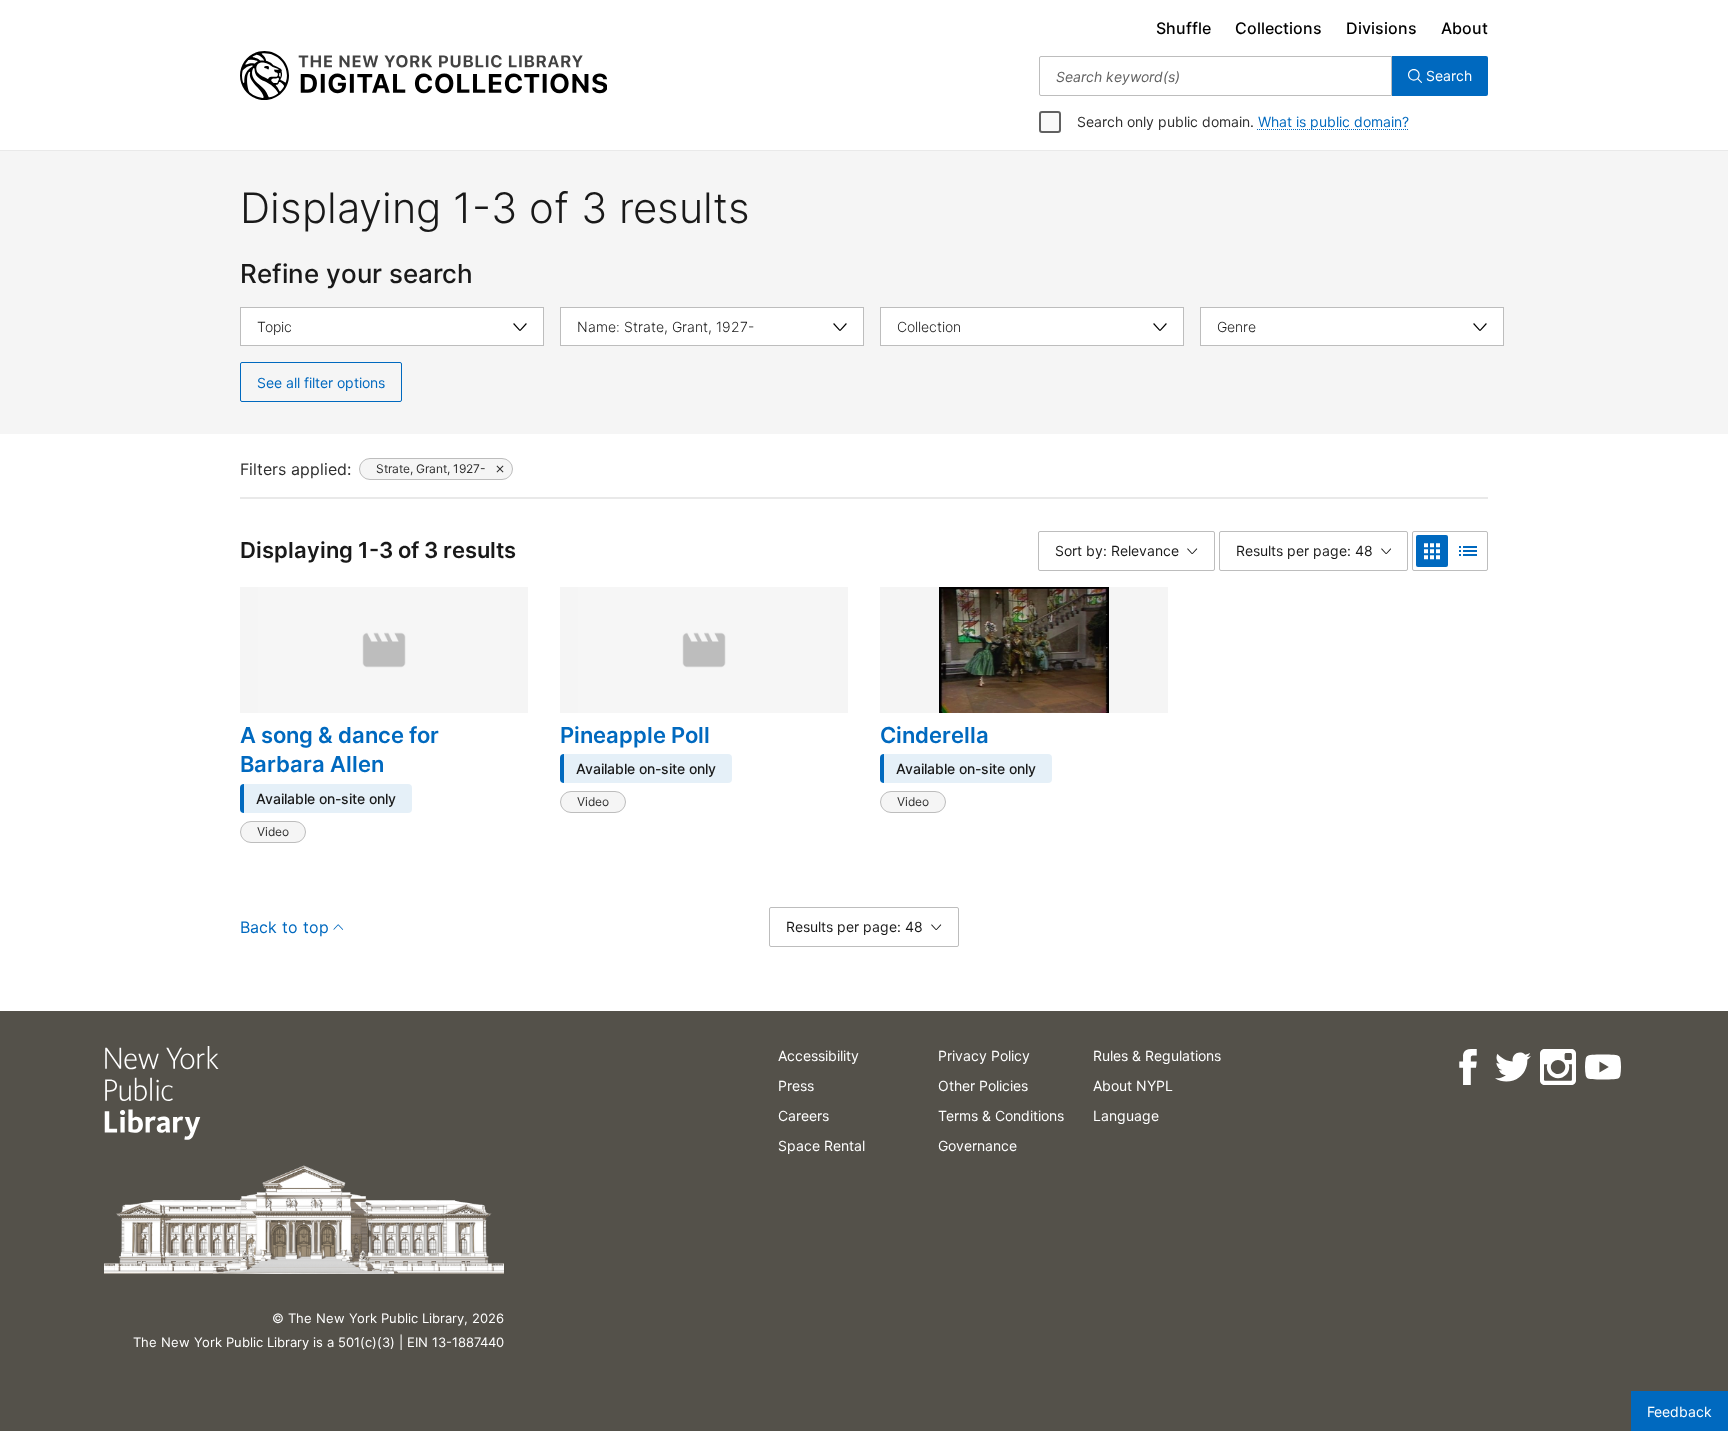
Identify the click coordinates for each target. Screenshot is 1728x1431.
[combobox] (1215, 76)
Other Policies (983, 1085)
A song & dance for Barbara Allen (339, 750)
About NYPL (1133, 1085)
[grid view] (1432, 551)
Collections (1278, 28)
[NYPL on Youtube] (1602, 1067)
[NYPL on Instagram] (1557, 1067)
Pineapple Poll (635, 735)
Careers (803, 1115)
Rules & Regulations (1157, 1055)
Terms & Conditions (1001, 1115)
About (1464, 28)
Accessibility (818, 1055)
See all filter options (321, 382)
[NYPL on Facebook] (1467, 1067)
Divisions (1381, 28)
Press (796, 1085)
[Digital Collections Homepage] (423, 76)
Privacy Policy (984, 1055)
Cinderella (934, 735)
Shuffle (1183, 28)
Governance (977, 1145)
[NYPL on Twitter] (1512, 1067)
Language (1126, 1115)
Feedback (1679, 1411)
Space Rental (821, 1145)
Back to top (284, 927)
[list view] (1468, 551)
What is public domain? (1333, 121)
